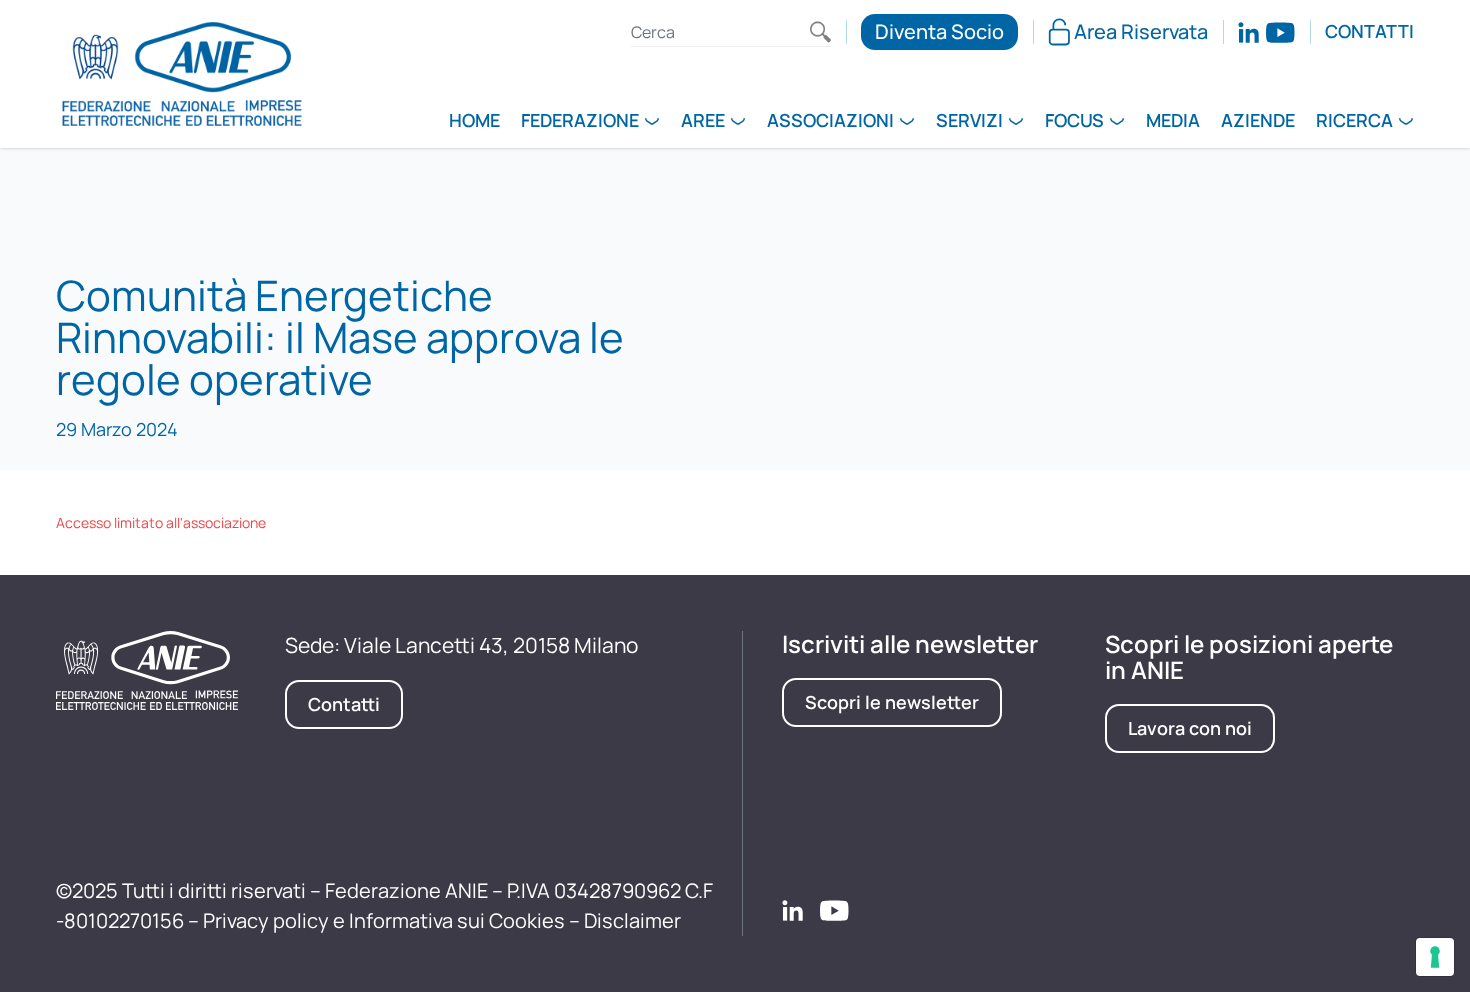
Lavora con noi (1190, 728)
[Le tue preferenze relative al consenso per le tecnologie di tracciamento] (1435, 957)
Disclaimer (632, 920)
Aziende (1258, 122)
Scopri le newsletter (892, 702)
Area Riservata (1141, 31)
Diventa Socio (939, 31)
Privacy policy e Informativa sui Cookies (384, 920)
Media (1173, 122)
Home (474, 122)
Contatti (1369, 32)
